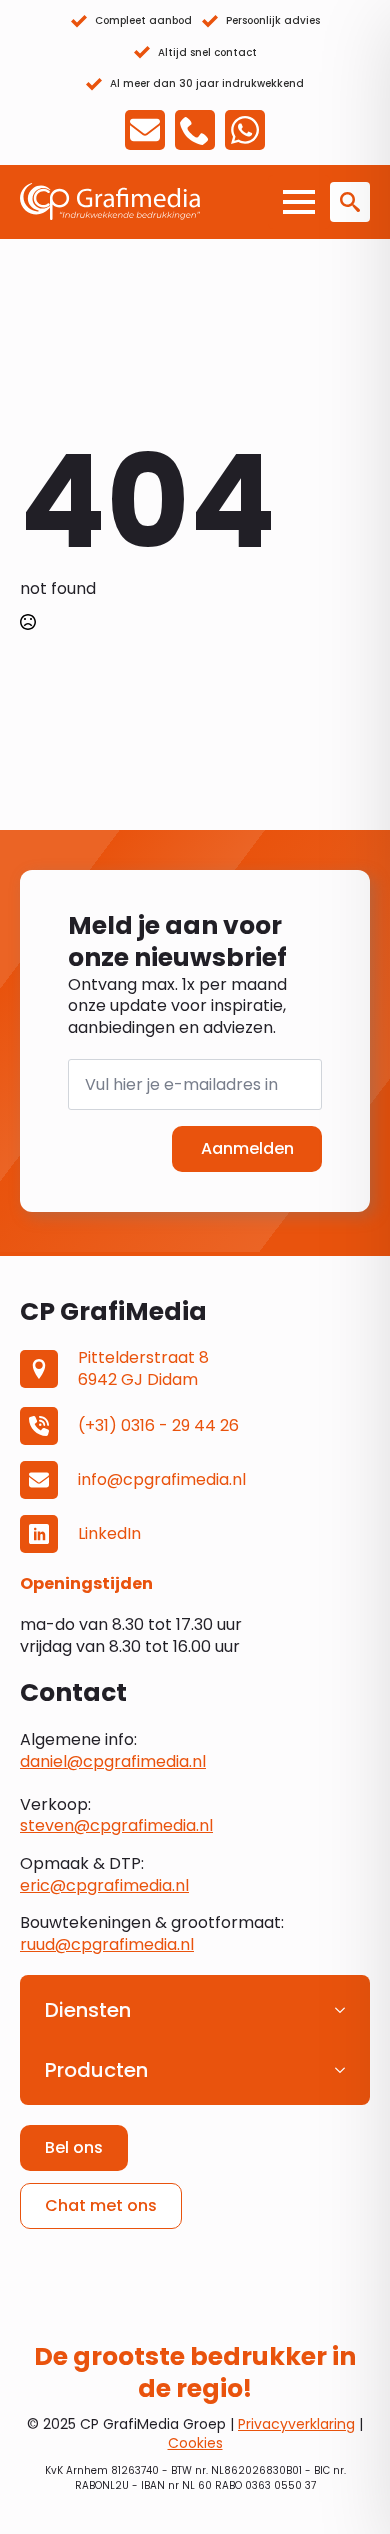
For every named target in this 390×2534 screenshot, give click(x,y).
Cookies (195, 2443)
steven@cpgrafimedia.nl (116, 1825)
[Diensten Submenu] (346, 2010)
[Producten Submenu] (346, 2070)
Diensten (88, 2010)
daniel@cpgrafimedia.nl (113, 1761)
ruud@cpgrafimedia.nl (107, 1944)
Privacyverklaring (296, 2424)
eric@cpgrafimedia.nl (104, 1885)
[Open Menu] (299, 202)
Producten (96, 2070)
